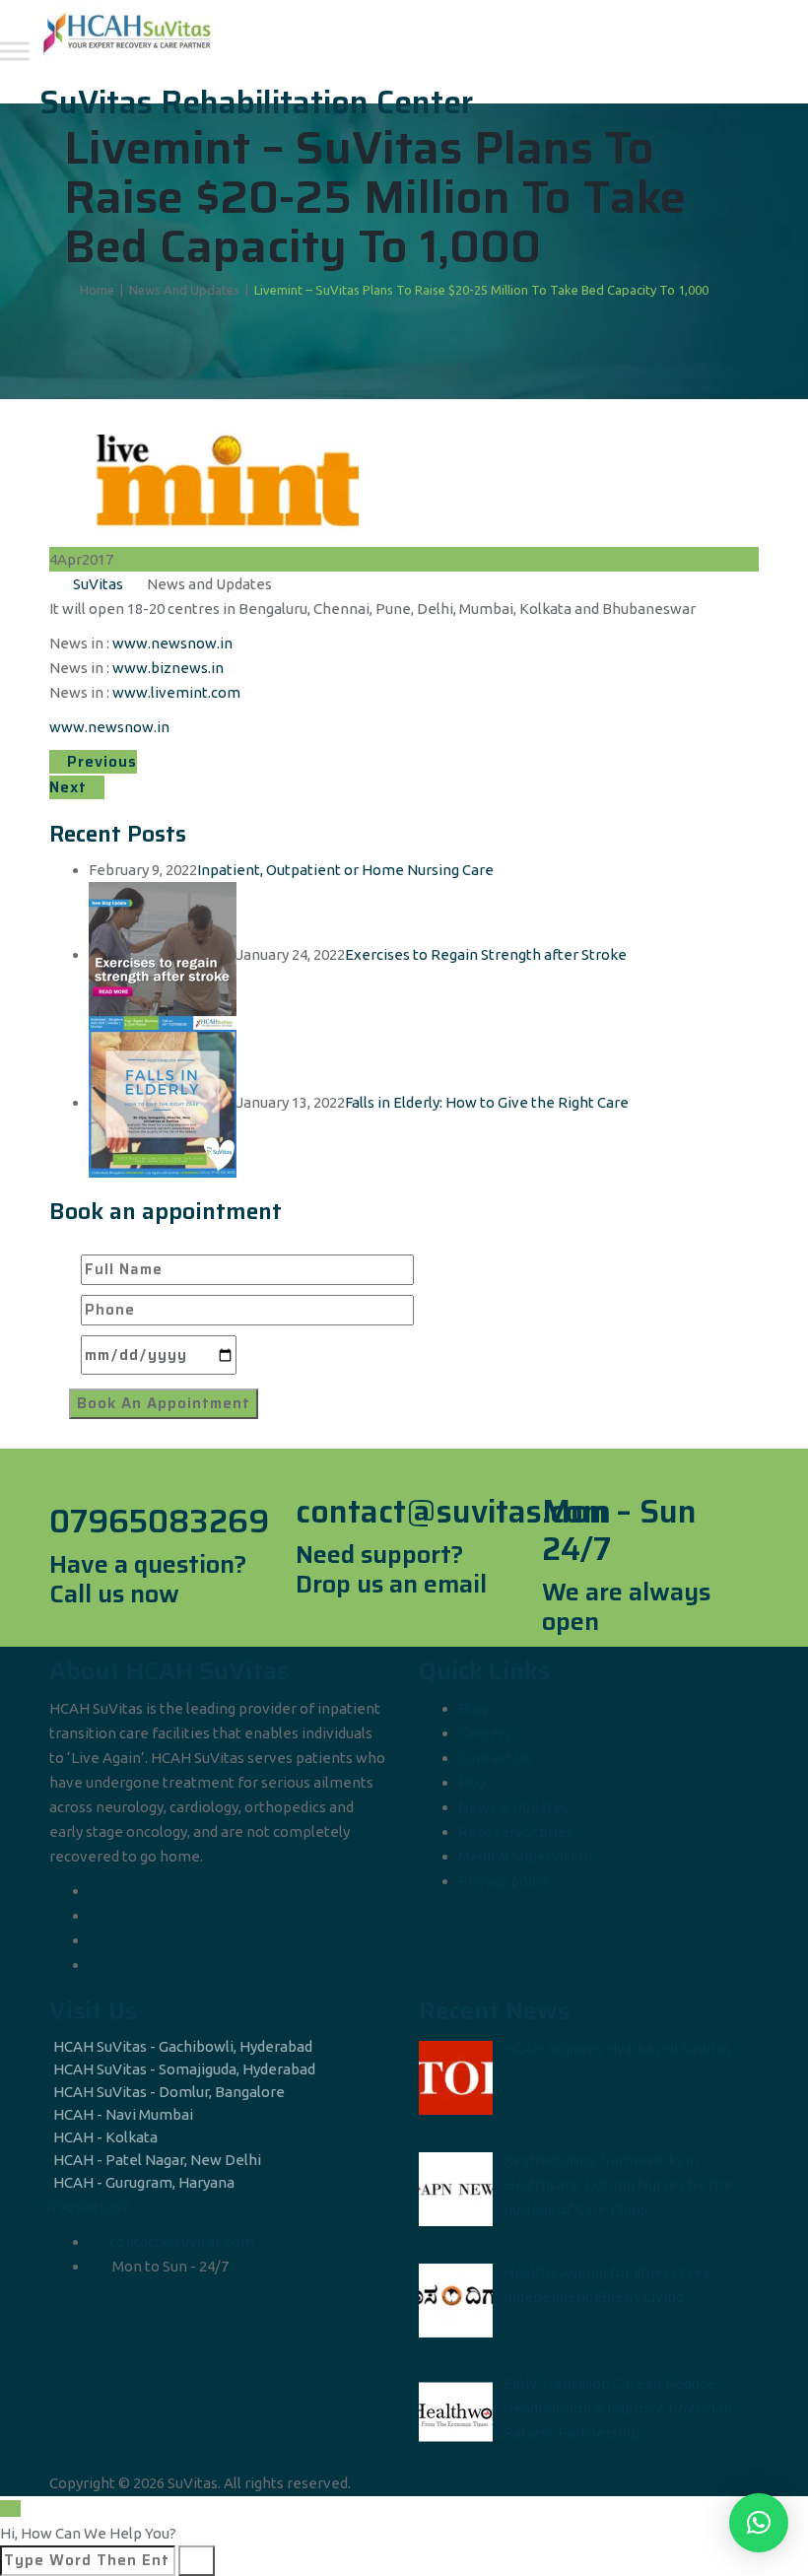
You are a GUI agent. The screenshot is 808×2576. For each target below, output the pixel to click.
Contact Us (495, 1758)
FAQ (472, 1782)
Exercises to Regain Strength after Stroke (486, 954)
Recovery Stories (516, 1831)
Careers (485, 1733)
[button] (759, 2523)
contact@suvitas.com (182, 2241)
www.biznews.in (168, 668)
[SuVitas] (402, 32)
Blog (473, 1708)
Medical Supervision (525, 1856)
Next (70, 787)
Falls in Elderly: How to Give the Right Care (487, 1102)
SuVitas (98, 584)
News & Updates (513, 1807)
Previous (100, 762)
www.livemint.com (176, 692)
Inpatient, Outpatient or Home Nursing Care (345, 870)
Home (94, 290)
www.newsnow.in (172, 643)
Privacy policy (504, 1881)
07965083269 (86, 2207)
